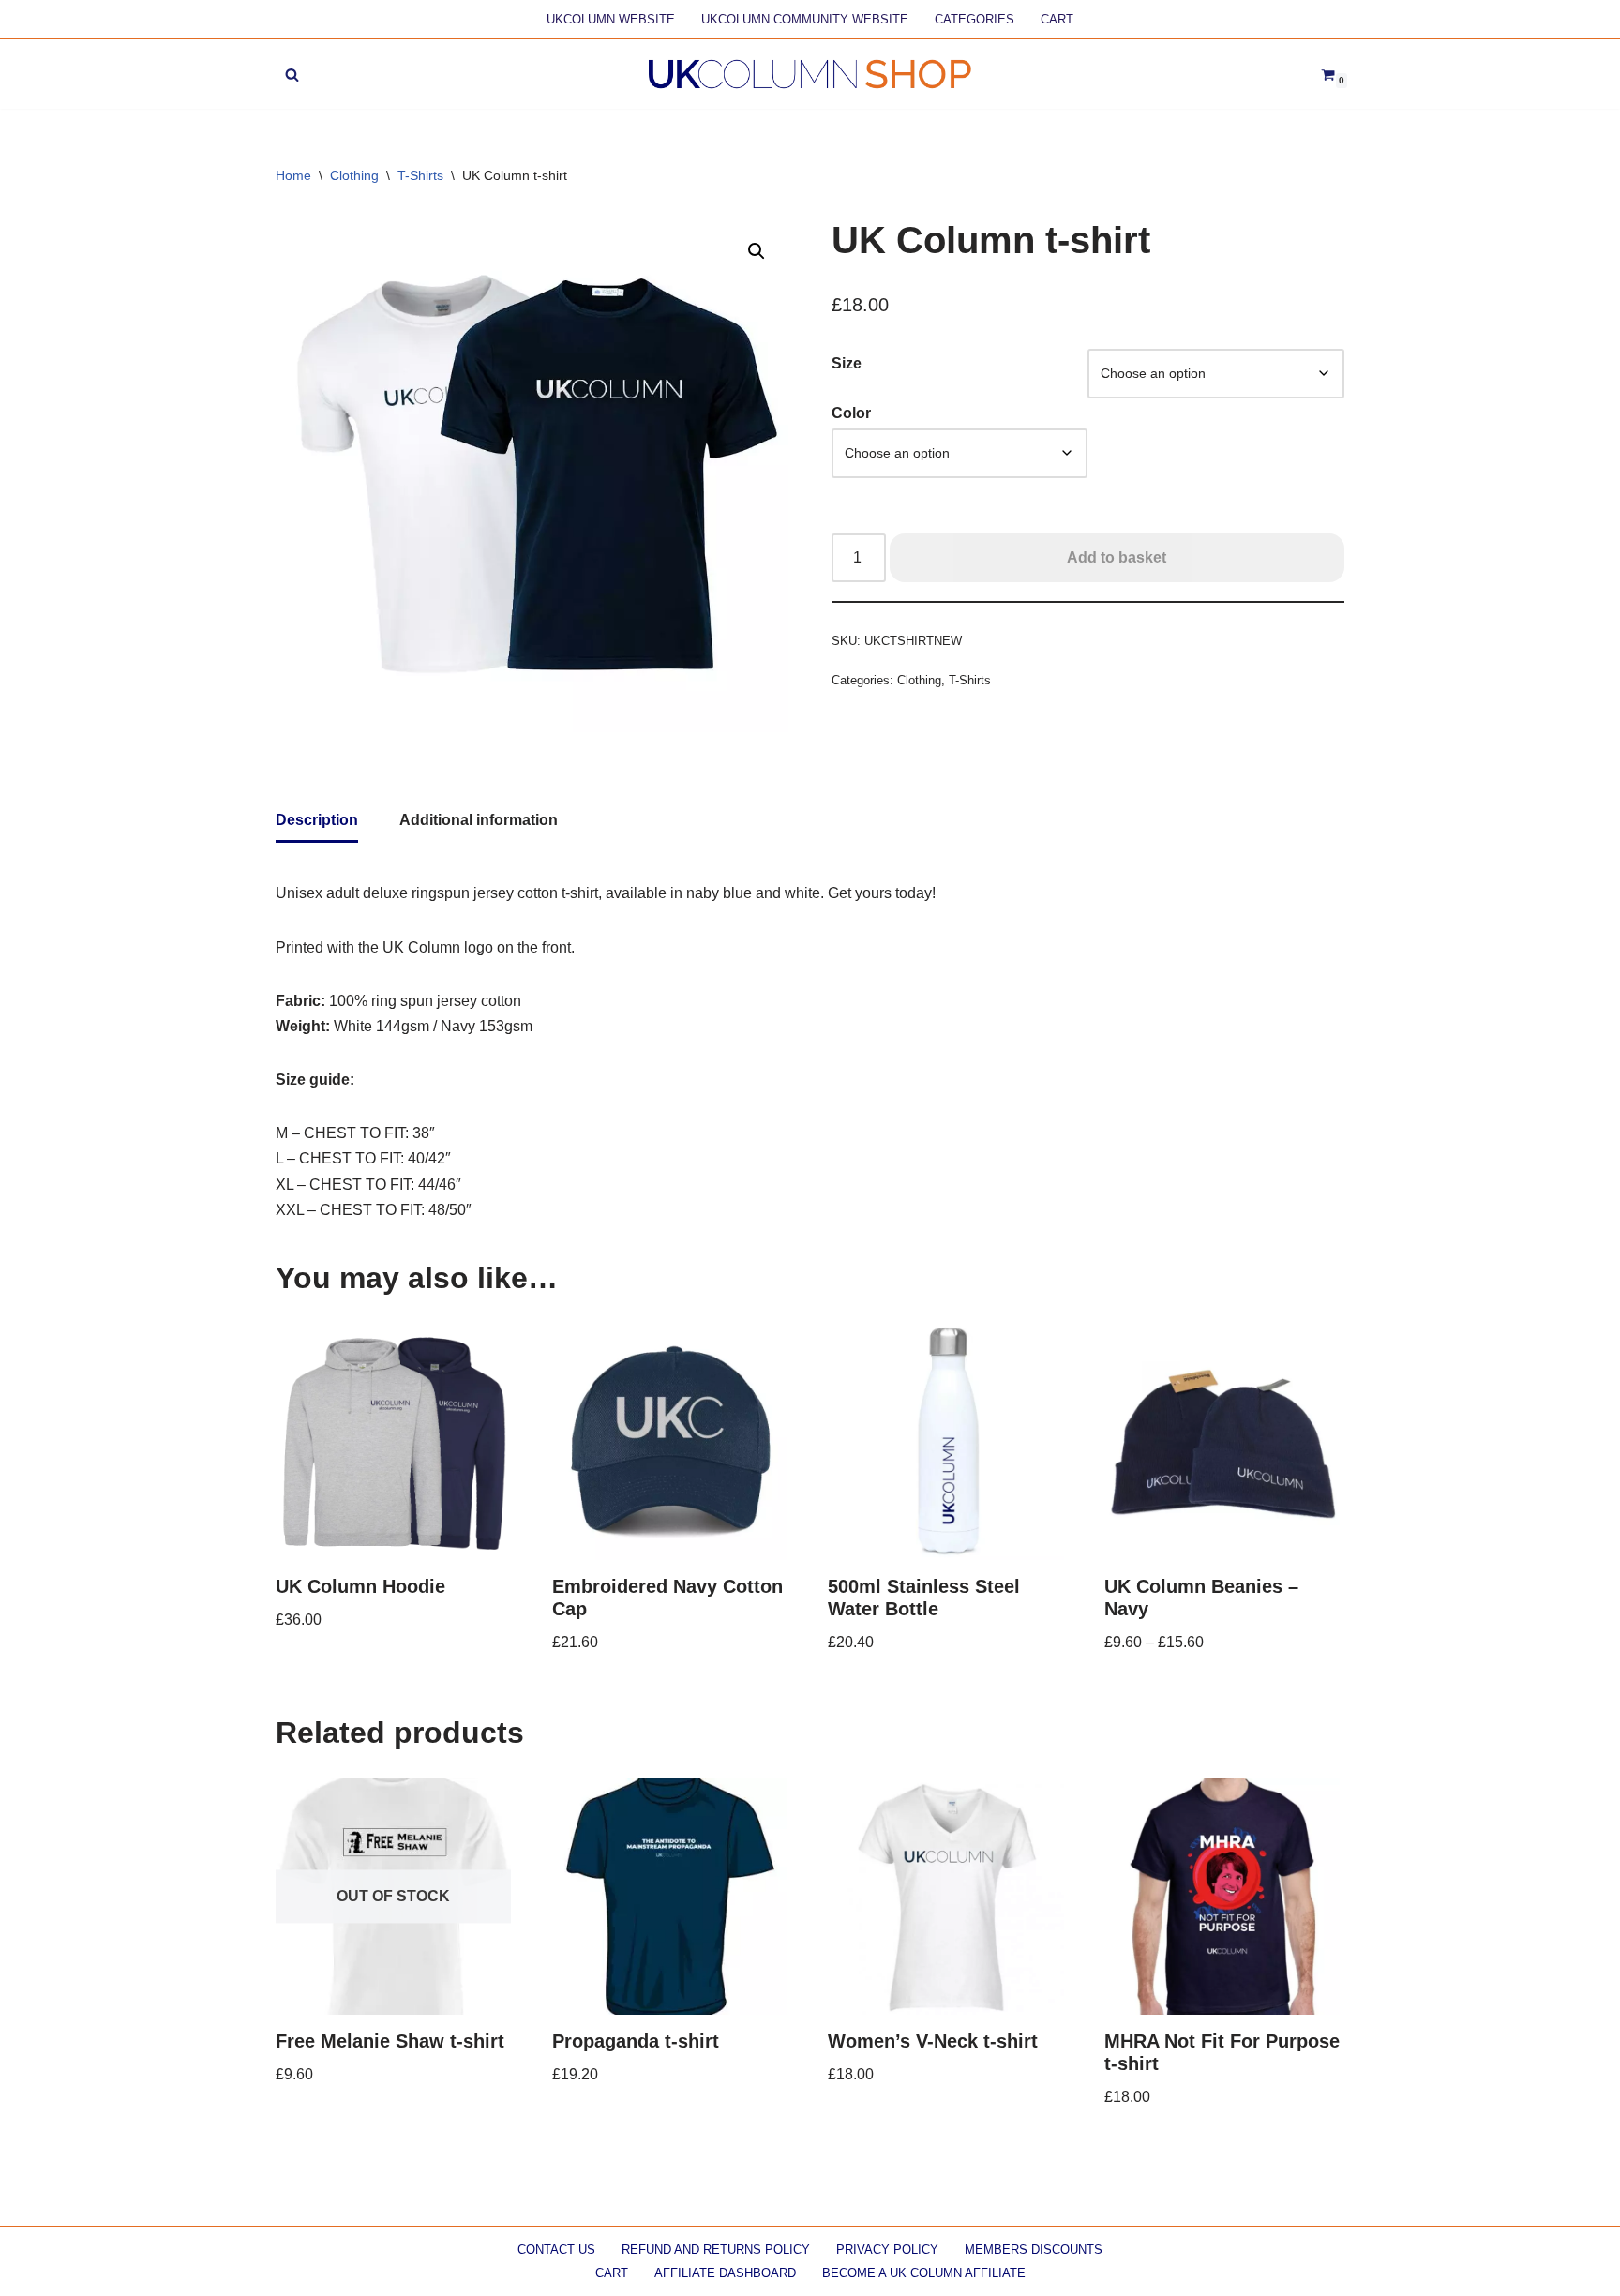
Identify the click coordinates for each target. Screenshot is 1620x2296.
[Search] (292, 75)
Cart (1057, 19)
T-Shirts (420, 175)
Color (851, 413)
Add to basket (1117, 557)
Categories (975, 19)
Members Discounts (1034, 2250)
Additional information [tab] (479, 820)
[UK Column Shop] (810, 74)
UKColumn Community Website (805, 19)
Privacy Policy (887, 2250)
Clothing (354, 175)
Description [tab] (317, 820)
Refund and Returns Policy (716, 2250)
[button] (757, 251)
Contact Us (556, 2250)
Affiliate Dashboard (725, 2273)
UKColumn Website (611, 19)
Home (293, 175)
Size (847, 363)
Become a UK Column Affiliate (924, 2273)
